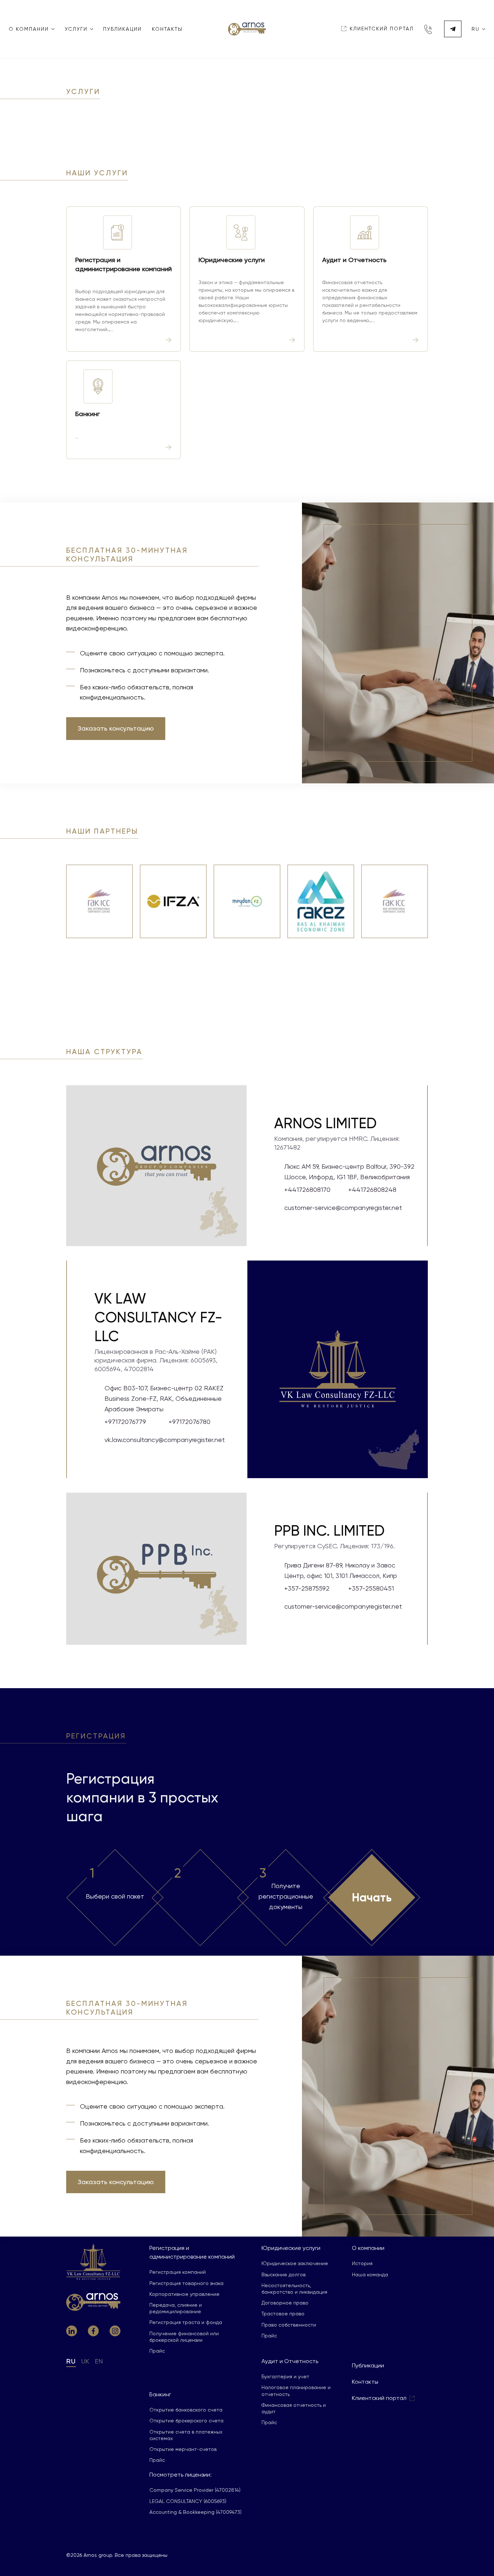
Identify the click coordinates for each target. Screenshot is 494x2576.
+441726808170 (307, 1189)
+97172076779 (125, 1422)
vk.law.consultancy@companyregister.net (165, 1440)
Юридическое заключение (295, 2263)
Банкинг (160, 2394)
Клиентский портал (379, 2398)
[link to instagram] (115, 2331)
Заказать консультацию (116, 728)
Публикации (122, 29)
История (362, 2263)
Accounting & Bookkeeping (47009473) (195, 2512)
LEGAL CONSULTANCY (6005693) (188, 2501)
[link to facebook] (93, 2331)
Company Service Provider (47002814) (195, 2490)
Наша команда (370, 2275)
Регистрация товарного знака (186, 2283)
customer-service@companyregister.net (343, 1208)
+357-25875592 (307, 1588)
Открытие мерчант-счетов (183, 2449)
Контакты (167, 29)
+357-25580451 (371, 1588)
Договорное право (285, 2303)
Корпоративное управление (184, 2294)
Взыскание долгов (284, 2275)
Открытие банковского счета (186, 2410)
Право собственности (289, 2325)
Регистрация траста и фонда (186, 2322)
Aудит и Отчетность (290, 2361)
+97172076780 (189, 1422)
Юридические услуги (291, 2248)
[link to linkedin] (72, 2331)
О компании (368, 2248)
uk (85, 2361)
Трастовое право (283, 2314)
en (99, 2361)
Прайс (157, 2351)
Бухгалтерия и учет (285, 2376)
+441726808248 (372, 1189)
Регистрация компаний (178, 2272)
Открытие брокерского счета (186, 2421)
